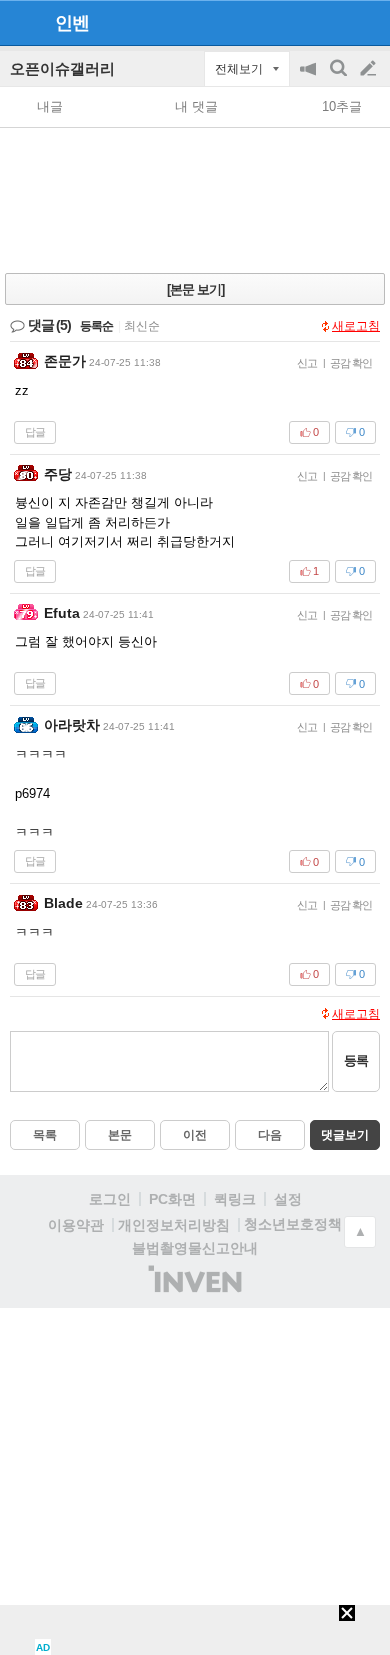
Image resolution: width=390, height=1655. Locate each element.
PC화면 (172, 1199)
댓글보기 (345, 1135)
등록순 (96, 326)
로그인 (110, 1199)
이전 (195, 1135)
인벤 (72, 23)
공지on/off (310, 78)
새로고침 (356, 326)
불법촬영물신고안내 (195, 1248)
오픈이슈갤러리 (62, 68)
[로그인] (330, 22)
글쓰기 (370, 69)
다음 (270, 1135)
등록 (356, 1060)
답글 (35, 432)
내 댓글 (196, 106)
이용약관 (76, 1225)
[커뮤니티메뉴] (21, 22)
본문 (120, 1135)
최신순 (142, 326)
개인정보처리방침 (174, 1225)
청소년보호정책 (293, 1224)
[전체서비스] (366, 22)
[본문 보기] (195, 289)
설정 (288, 1199)
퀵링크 (235, 1199)
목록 (45, 1135)
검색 (340, 78)
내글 (50, 106)
